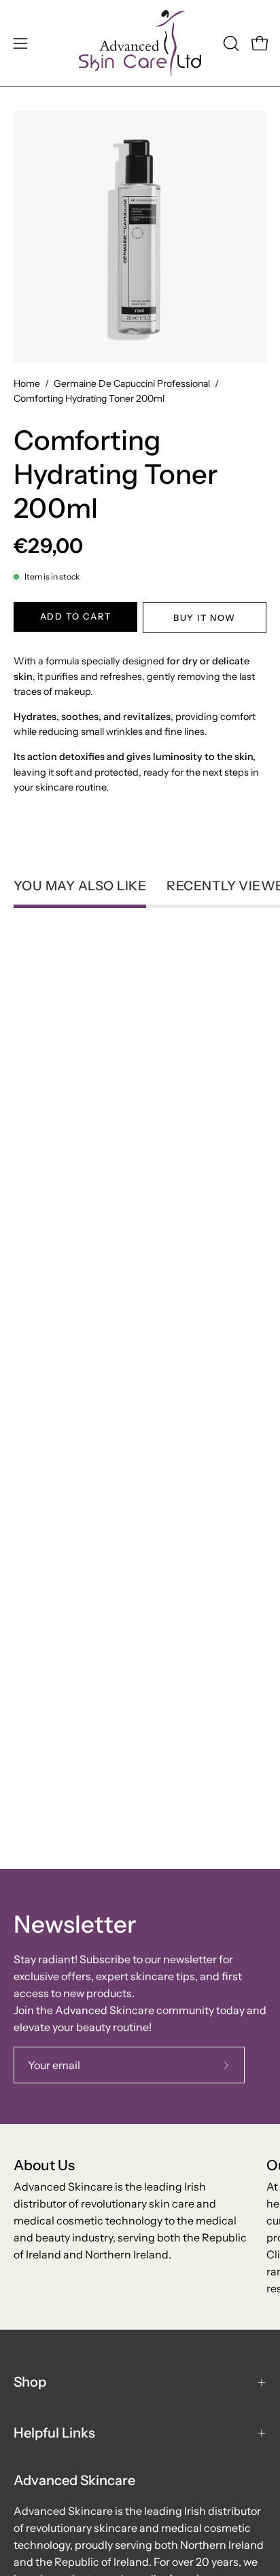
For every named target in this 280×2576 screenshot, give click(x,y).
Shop (30, 2382)
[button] (230, 43)
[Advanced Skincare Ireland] (140, 43)
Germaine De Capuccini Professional (132, 383)
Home (27, 383)
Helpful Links (54, 2433)
